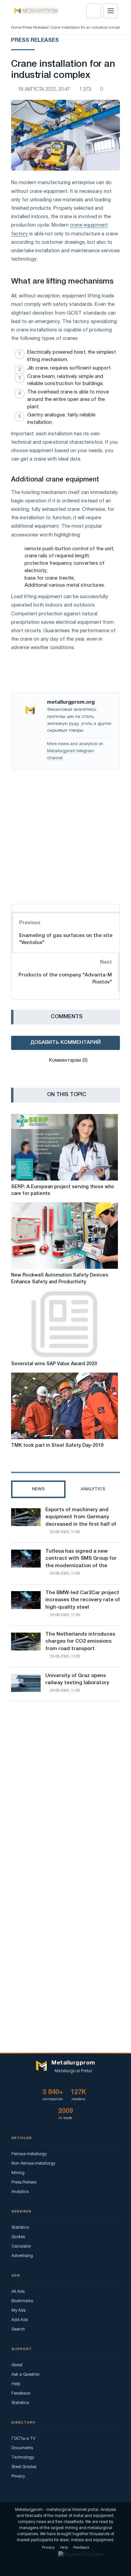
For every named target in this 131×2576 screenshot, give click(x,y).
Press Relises (24, 2182)
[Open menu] (111, 11)
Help (16, 2384)
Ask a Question (26, 2375)
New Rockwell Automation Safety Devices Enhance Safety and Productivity (60, 1279)
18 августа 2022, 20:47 (44, 90)
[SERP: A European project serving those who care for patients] (64, 1147)
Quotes (18, 2237)
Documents (22, 2448)
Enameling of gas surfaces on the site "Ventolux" (66, 939)
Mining (18, 2173)
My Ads (18, 2310)
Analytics (20, 2192)
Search (18, 2329)
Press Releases (35, 28)
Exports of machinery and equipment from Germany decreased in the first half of (81, 1517)
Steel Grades (24, 2467)
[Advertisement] (65, 835)
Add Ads (20, 2320)
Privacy (18, 2476)
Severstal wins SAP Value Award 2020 (54, 1364)
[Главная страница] (34, 11)
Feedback (21, 2393)
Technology (23, 2457)
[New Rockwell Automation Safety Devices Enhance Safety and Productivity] (64, 1236)
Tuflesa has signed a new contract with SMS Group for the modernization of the (81, 1559)
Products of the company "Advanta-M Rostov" (65, 979)
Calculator (21, 2246)
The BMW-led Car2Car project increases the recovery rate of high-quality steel (83, 1600)
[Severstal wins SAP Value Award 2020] (64, 1324)
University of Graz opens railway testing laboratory (77, 1679)
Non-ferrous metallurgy (33, 2163)
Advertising (22, 2256)
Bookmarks (22, 2301)
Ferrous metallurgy (29, 2154)
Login (94, 11)
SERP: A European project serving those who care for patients (63, 1190)
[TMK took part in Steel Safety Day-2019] (64, 1406)
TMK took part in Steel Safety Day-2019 (57, 1446)
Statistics (20, 2228)
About (17, 2365)
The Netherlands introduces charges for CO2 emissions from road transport (80, 1642)
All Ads (18, 2292)
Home (16, 28)
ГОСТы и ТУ (24, 2439)
